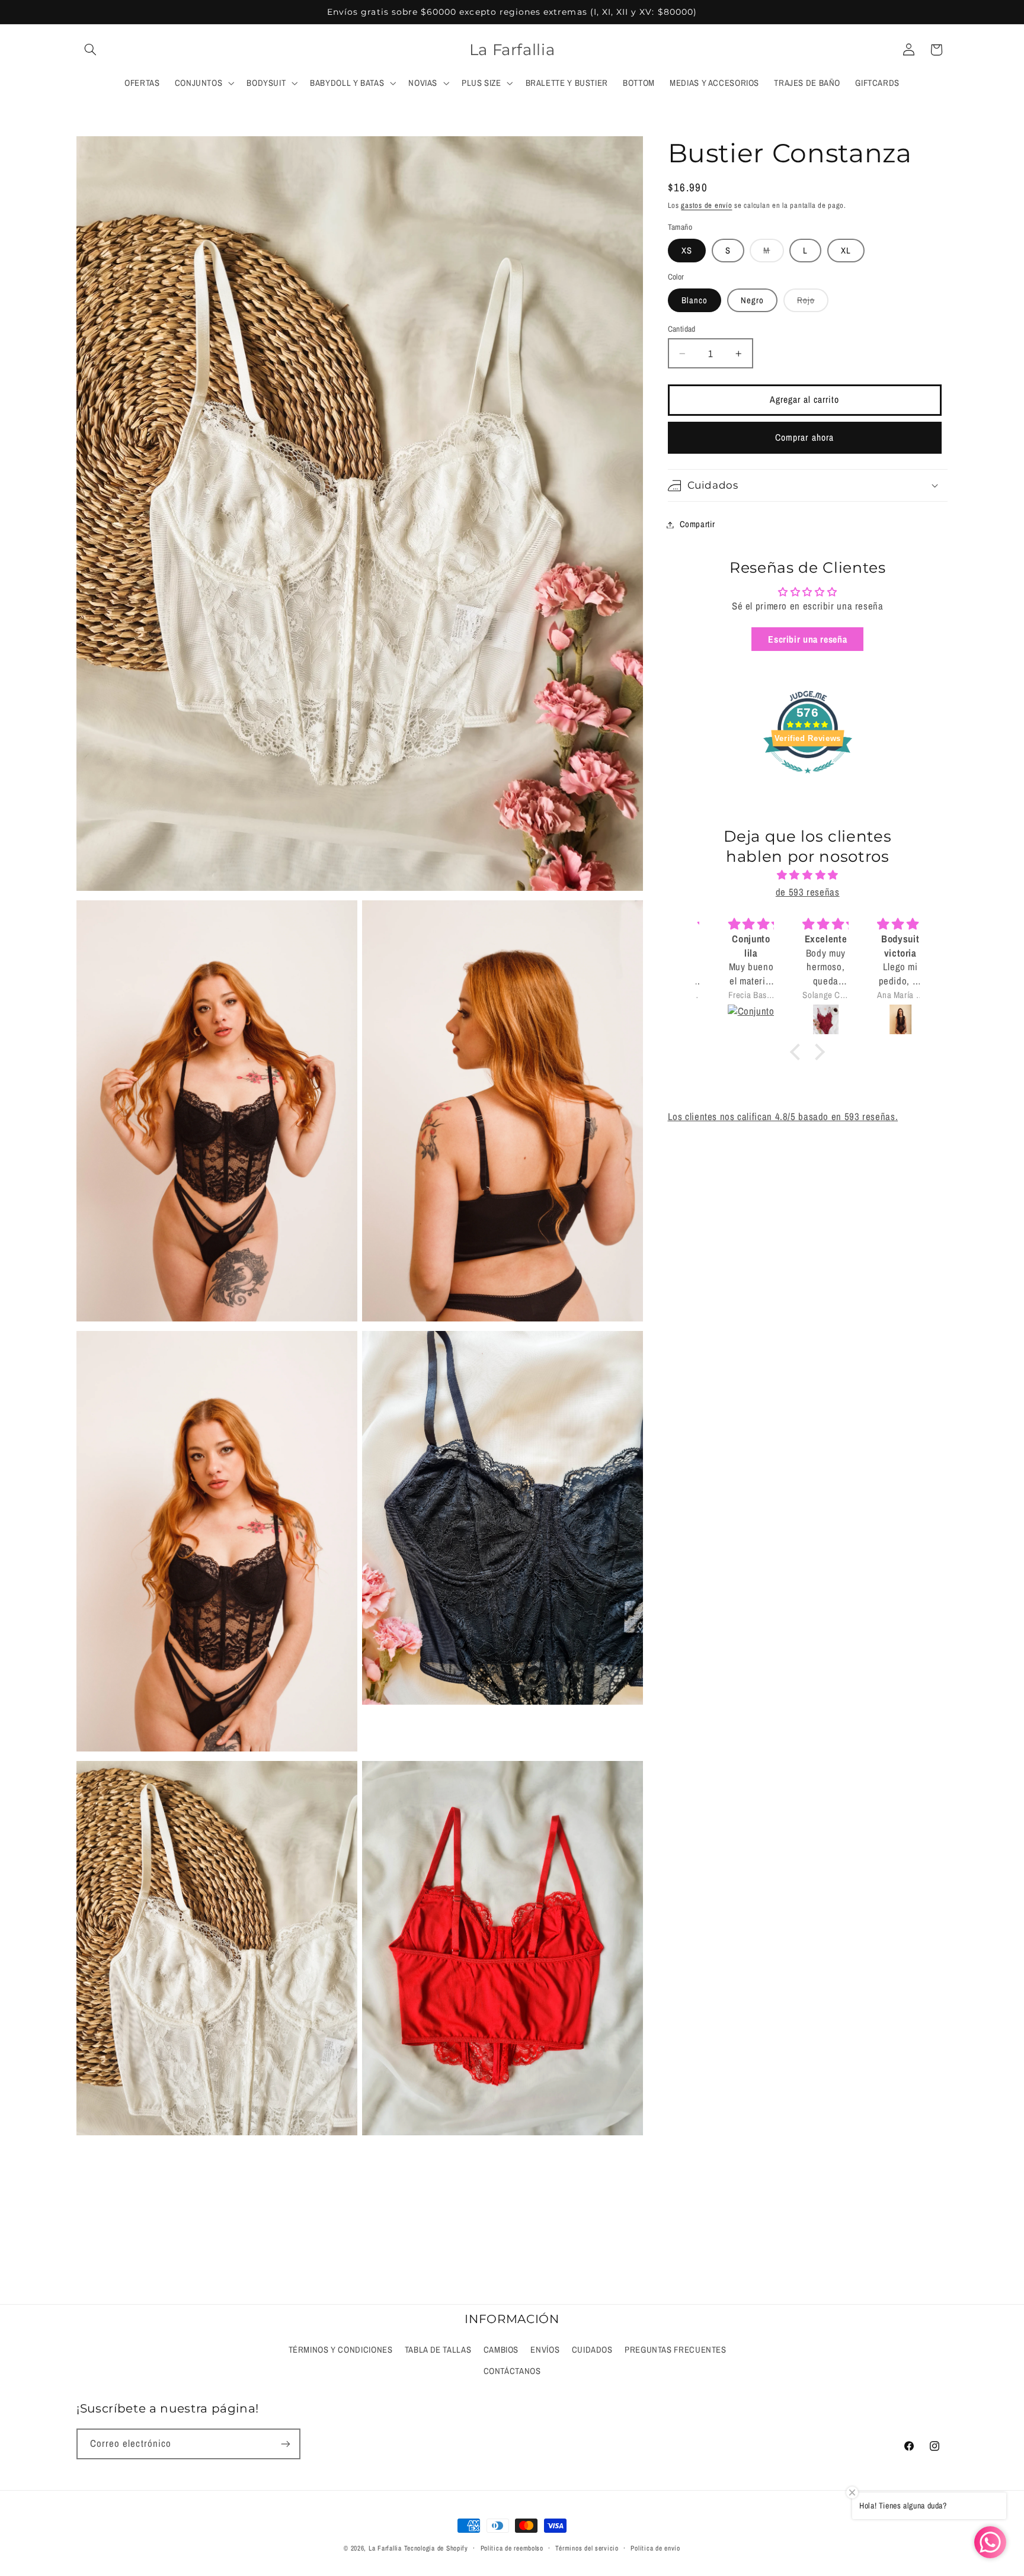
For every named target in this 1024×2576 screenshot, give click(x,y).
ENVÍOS (545, 2350)
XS (687, 251)
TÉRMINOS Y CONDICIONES (341, 2350)
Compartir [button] (697, 524)
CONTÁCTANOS (512, 2371)
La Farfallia (385, 2548)
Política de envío (655, 2548)
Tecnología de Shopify (436, 2548)
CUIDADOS (592, 2350)
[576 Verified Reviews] (808, 779)
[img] (808, 875)
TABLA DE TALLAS (438, 2350)
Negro (752, 300)
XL (846, 251)
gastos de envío (706, 205)
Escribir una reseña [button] (807, 639)
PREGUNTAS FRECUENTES (676, 2350)
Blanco (695, 300)
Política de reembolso (512, 2548)
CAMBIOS (501, 2350)
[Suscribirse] (286, 2444)
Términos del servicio (587, 2548)
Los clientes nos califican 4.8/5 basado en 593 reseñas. (783, 1117)
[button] (90, 50)
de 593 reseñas (808, 892)
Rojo (813, 303)
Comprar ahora (804, 437)
